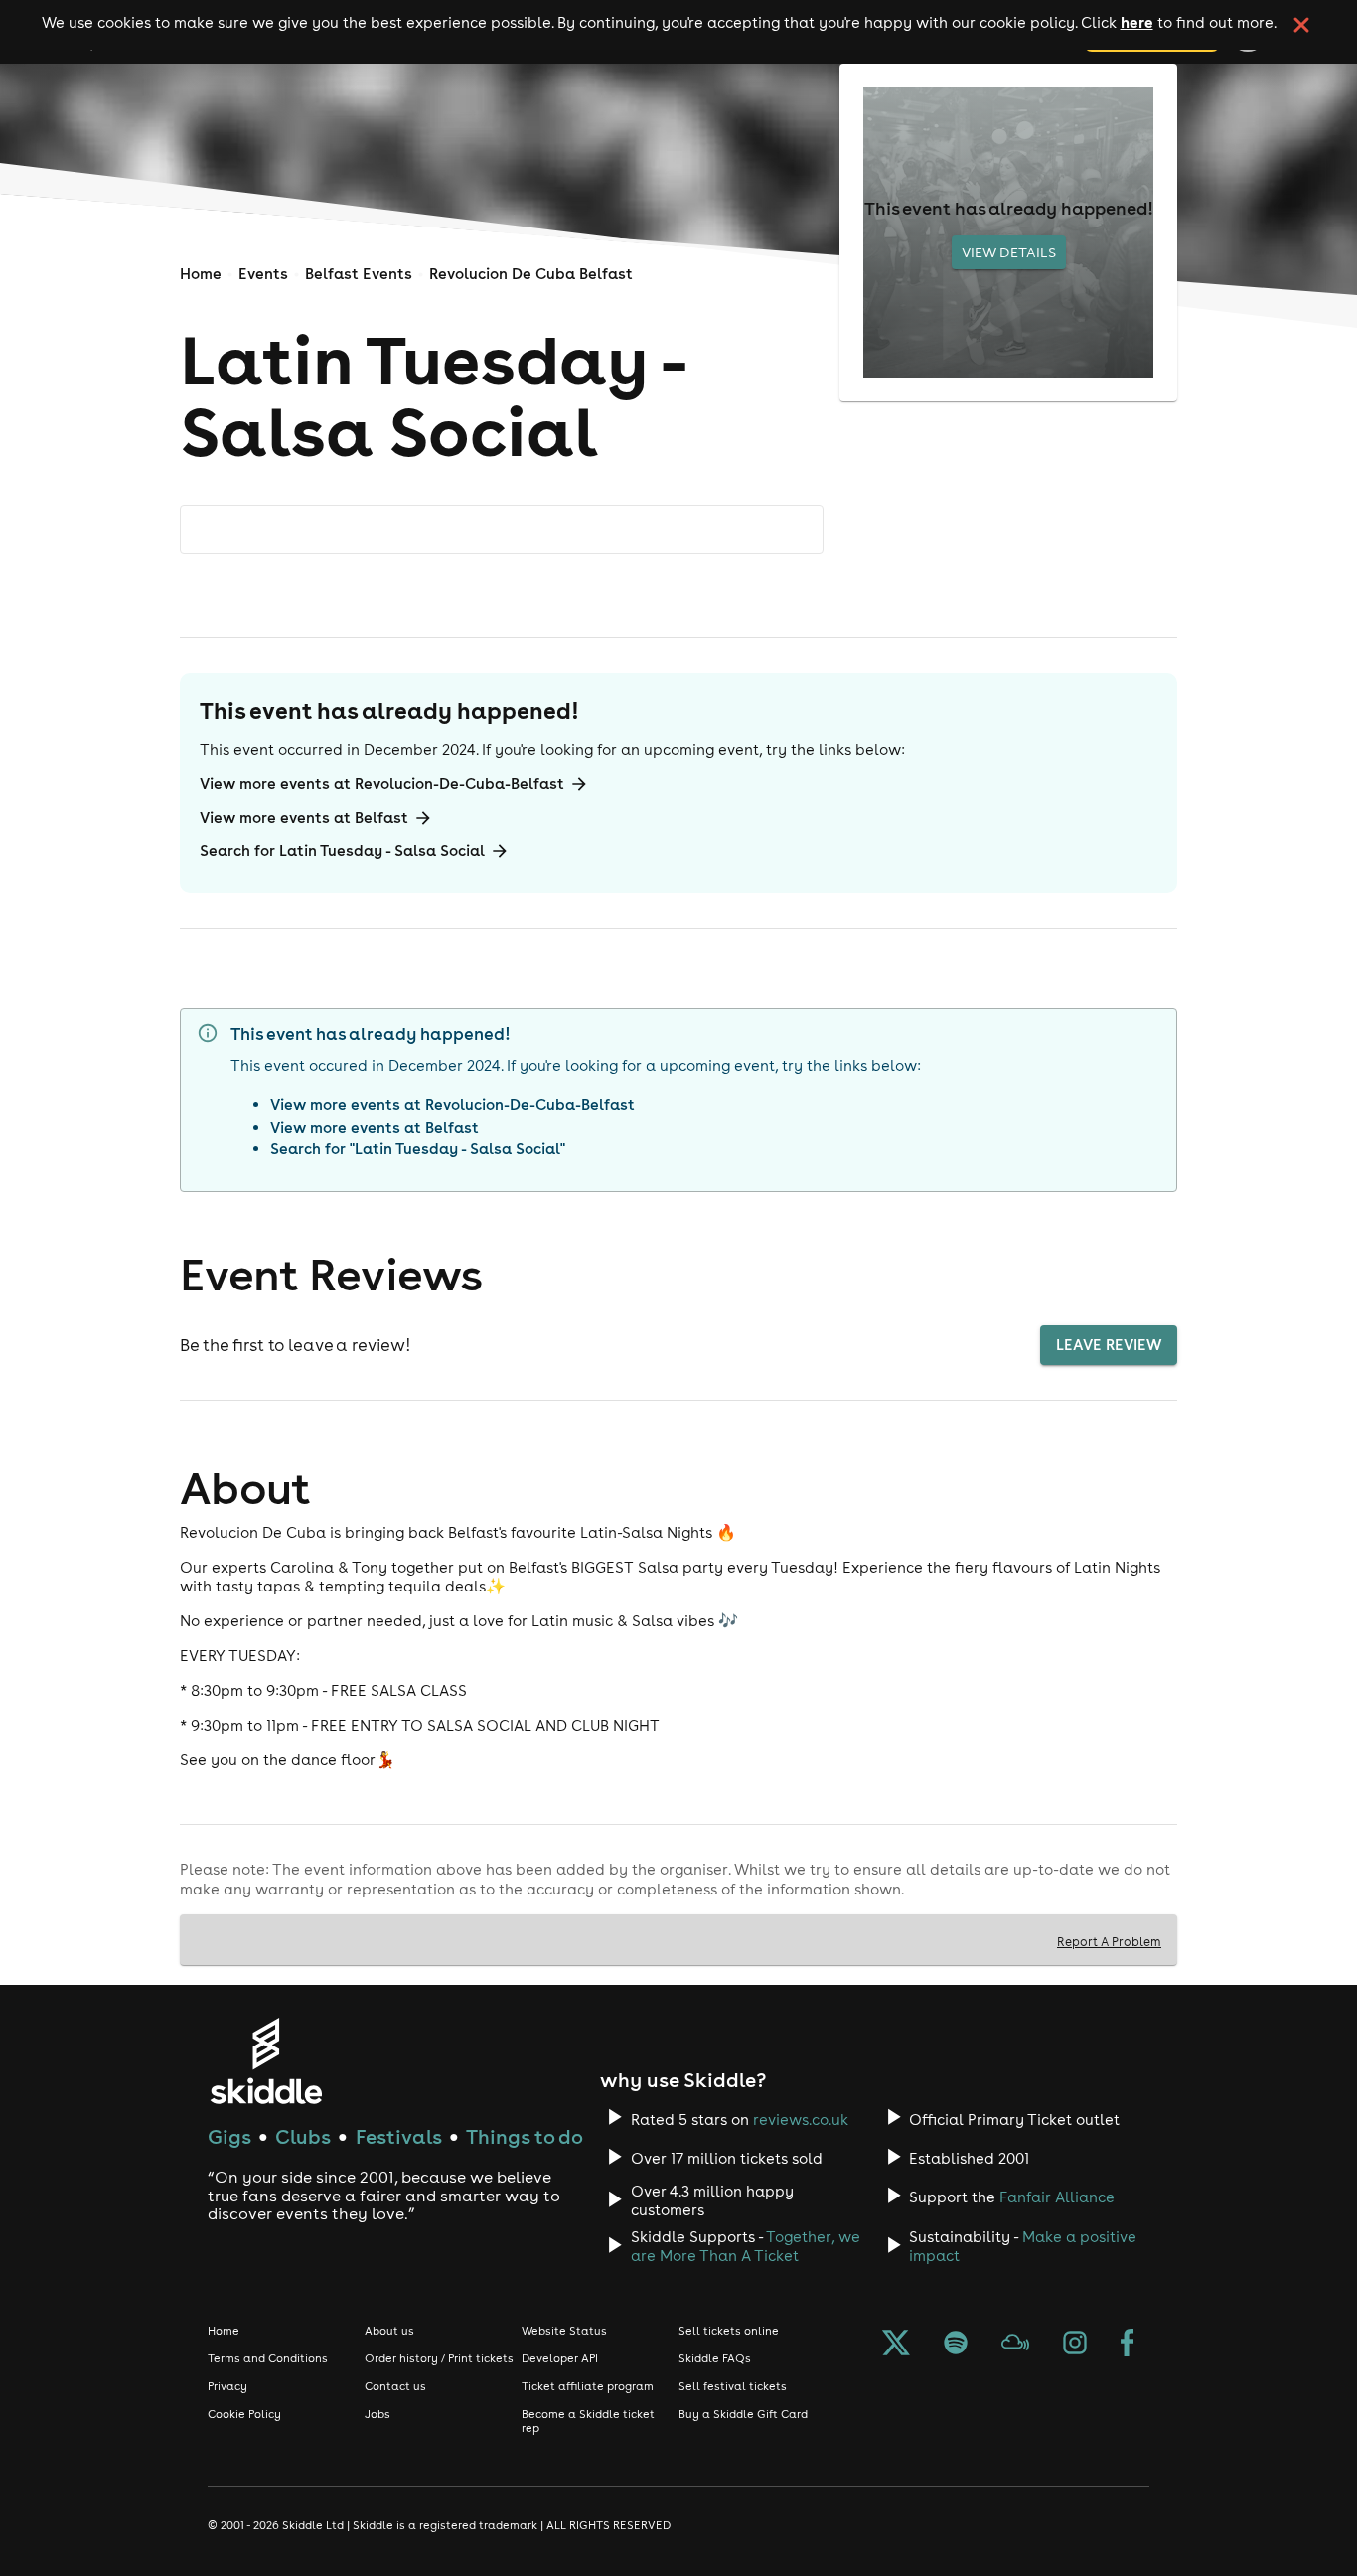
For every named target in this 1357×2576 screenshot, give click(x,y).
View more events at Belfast (304, 817)
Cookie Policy (244, 2414)
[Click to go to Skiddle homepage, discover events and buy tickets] (266, 2061)
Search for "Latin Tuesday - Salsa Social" (418, 1149)
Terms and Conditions (268, 2358)
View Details (1009, 252)
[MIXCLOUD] (1015, 2345)
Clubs (303, 2136)
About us (389, 2331)
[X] (896, 2345)
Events (263, 274)
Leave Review (1109, 1345)
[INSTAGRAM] (1075, 2345)
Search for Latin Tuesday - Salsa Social (342, 851)
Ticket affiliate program (588, 2386)
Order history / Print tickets (439, 2358)
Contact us (395, 2386)
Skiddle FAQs (715, 2358)
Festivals (399, 2136)
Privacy (227, 2386)
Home (201, 274)
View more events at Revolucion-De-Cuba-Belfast (382, 783)
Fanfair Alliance (1057, 2197)
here (1137, 22)
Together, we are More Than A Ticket (746, 2246)
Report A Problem (1109, 1941)
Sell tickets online (729, 2331)
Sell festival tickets (733, 2386)
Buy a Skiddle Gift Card (743, 2414)
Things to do (525, 2136)
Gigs (229, 2136)
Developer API (560, 2358)
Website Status (564, 2331)
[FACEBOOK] (1128, 2345)
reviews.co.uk (801, 2120)
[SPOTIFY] (956, 2345)
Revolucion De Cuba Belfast (531, 274)
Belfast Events (359, 274)
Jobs (377, 2414)
